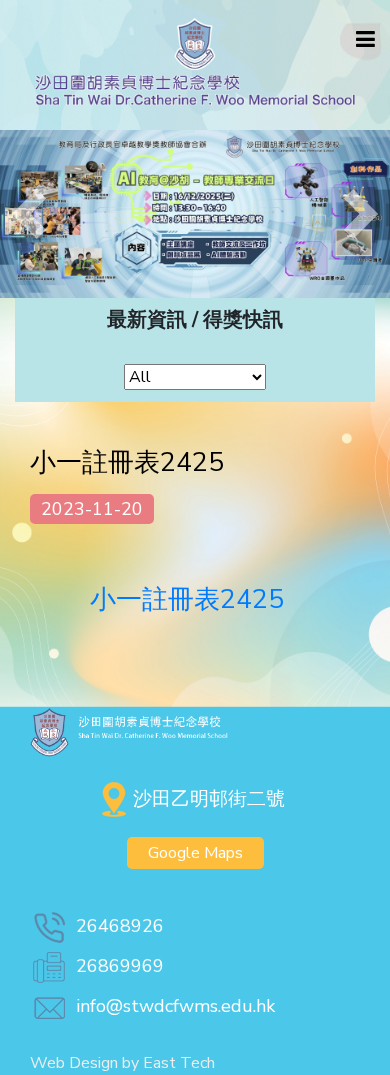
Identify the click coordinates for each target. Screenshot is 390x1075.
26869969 (120, 966)
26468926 (120, 926)
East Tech (179, 1063)
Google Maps (195, 853)
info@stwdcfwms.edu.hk (175, 1006)
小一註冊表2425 (187, 599)
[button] (29, 214)
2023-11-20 (92, 509)
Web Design (74, 1063)
